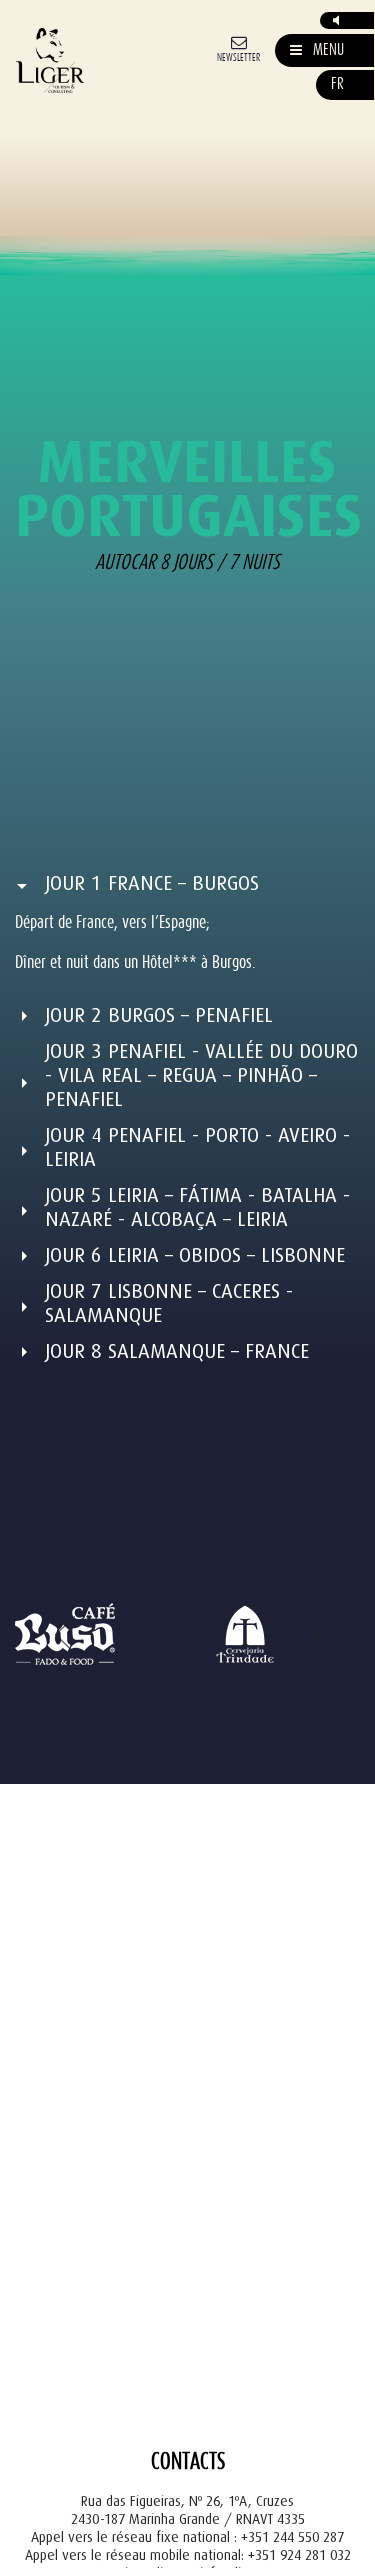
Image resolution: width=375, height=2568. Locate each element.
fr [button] (337, 84)
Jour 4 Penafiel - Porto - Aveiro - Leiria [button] (197, 1147)
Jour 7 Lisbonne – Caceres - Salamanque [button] (169, 1303)
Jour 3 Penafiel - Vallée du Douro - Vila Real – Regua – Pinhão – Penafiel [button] (201, 1075)
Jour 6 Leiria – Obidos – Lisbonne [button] (195, 1255)
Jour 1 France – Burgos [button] (152, 883)
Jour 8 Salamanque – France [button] (177, 1351)
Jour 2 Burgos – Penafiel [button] (159, 1015)
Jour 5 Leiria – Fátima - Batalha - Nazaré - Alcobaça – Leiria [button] (197, 1207)
